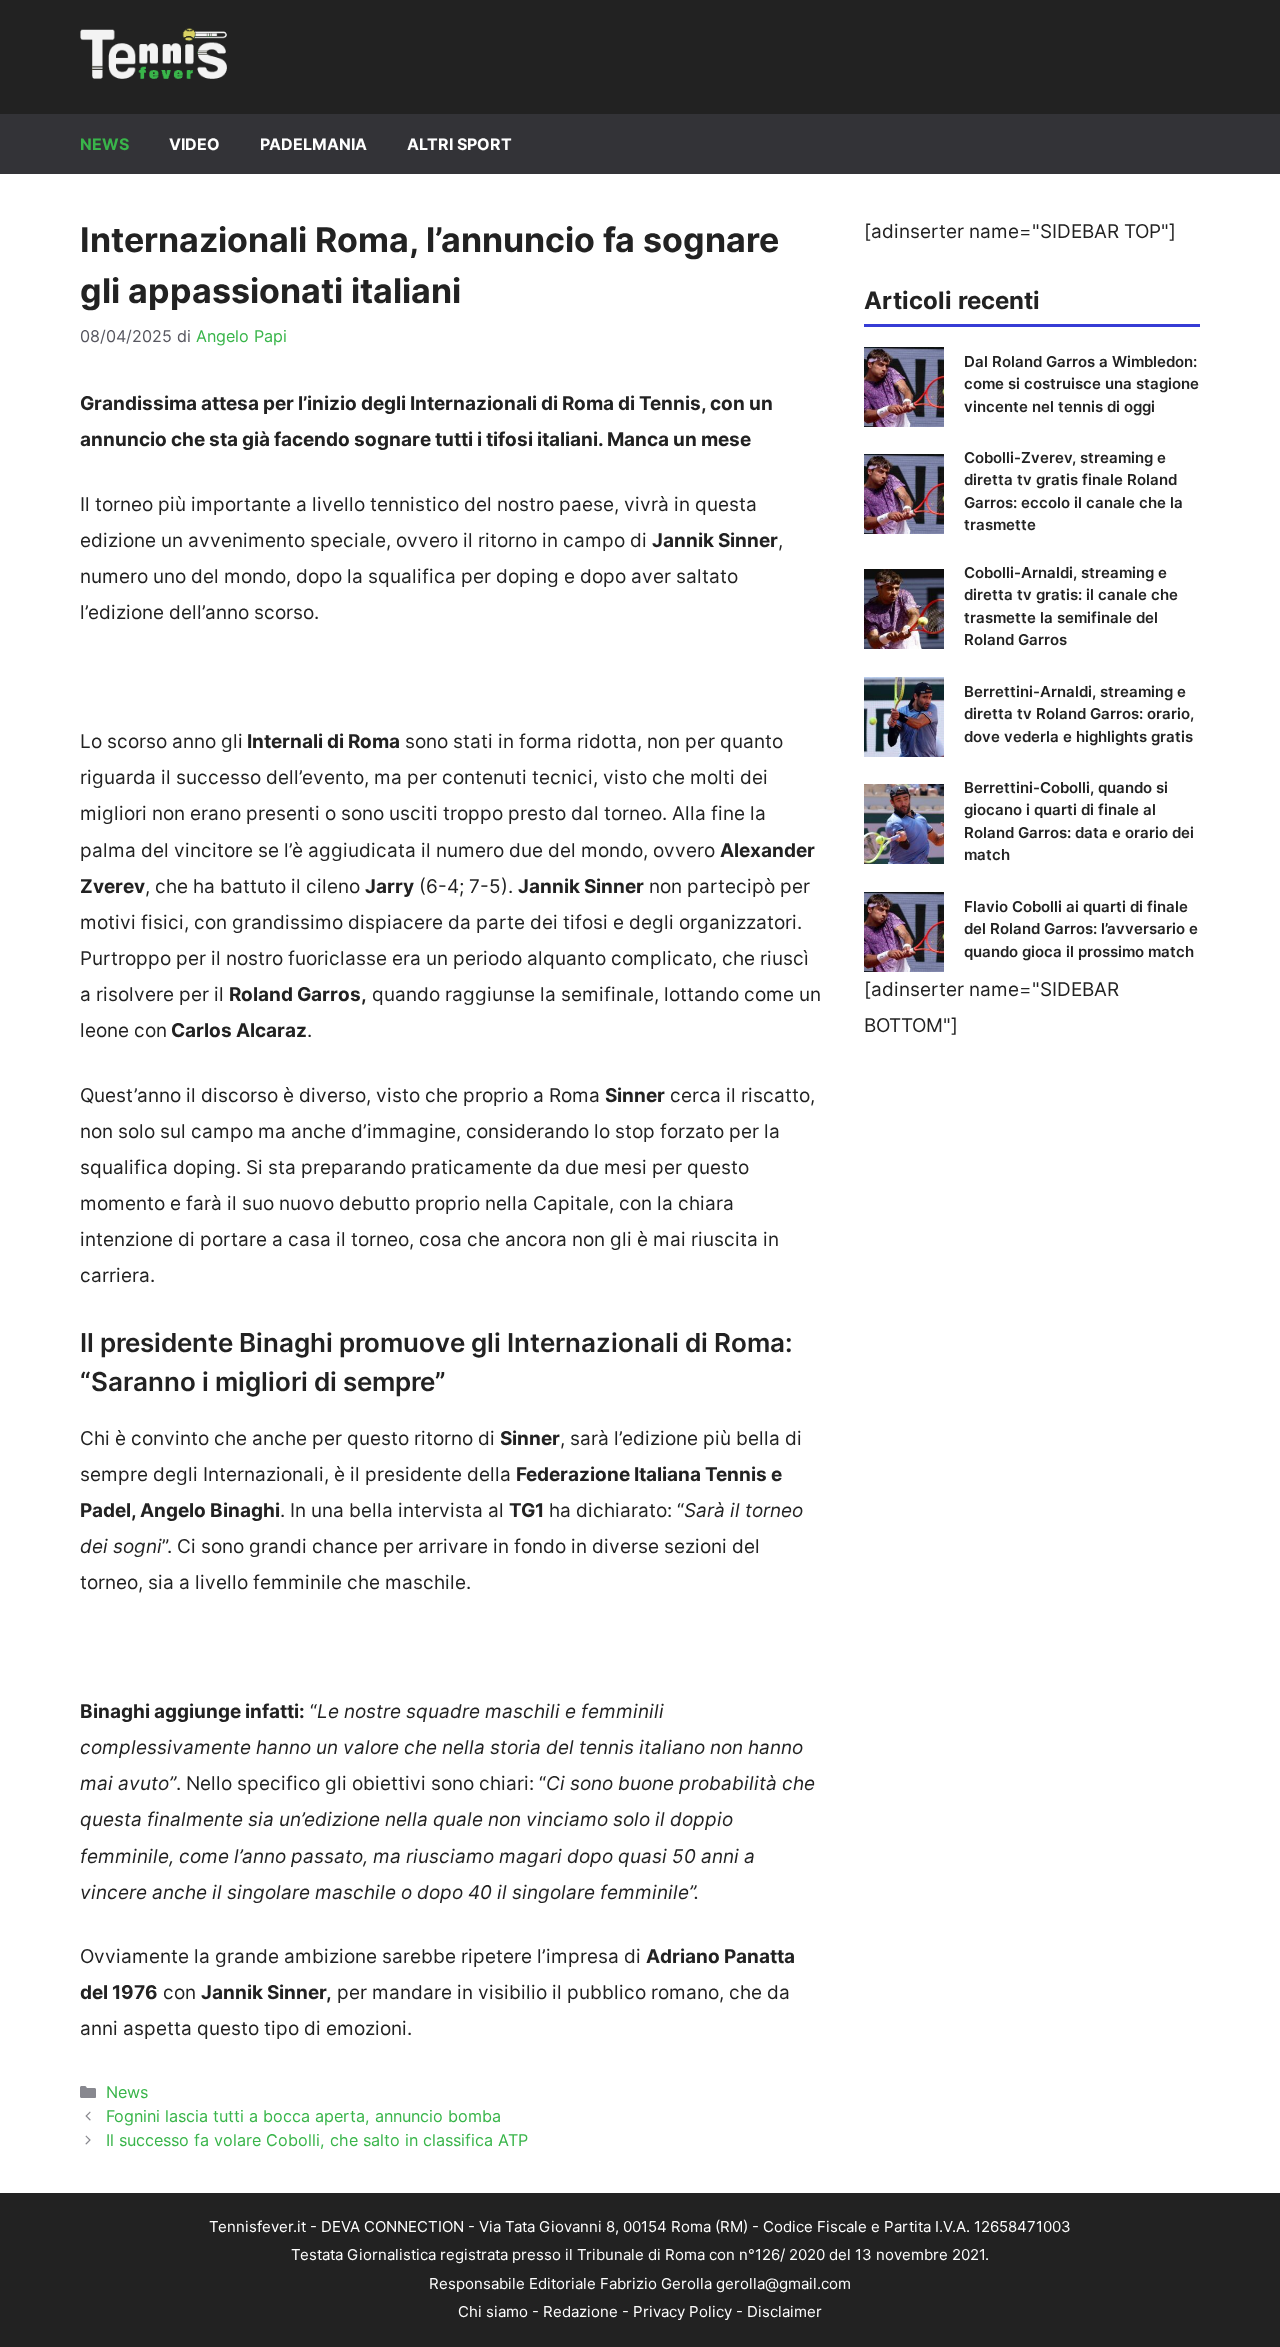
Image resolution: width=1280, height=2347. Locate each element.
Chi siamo (493, 2311)
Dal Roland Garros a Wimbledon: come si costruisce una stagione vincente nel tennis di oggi (1081, 384)
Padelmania (313, 144)
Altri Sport (459, 144)
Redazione (580, 2311)
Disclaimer (784, 2311)
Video (194, 144)
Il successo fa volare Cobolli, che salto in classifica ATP (317, 2140)
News (104, 144)
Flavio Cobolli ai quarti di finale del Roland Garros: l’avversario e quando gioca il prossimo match (1081, 929)
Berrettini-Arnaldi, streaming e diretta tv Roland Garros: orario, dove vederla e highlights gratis (1079, 714)
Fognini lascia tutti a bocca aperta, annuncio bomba (303, 2116)
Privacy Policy (682, 2311)
